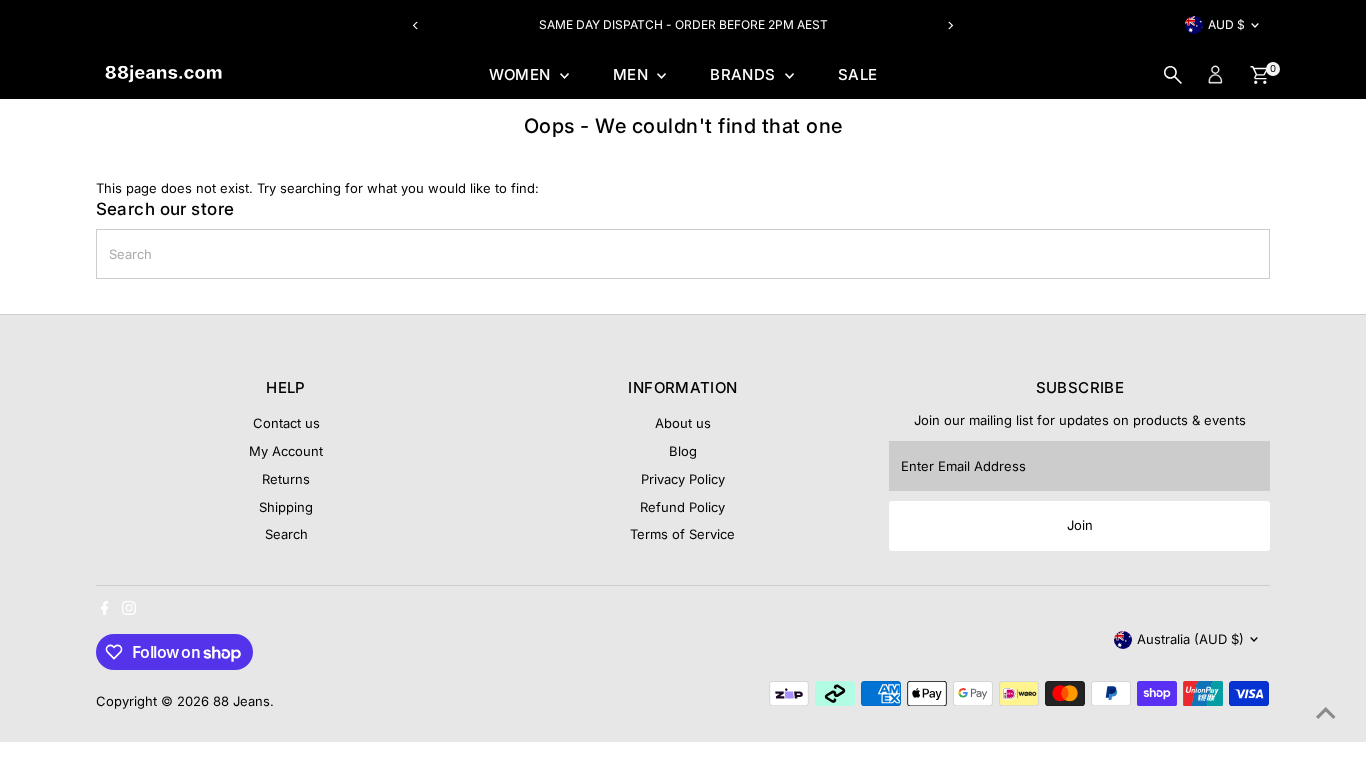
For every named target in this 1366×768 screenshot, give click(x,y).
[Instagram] (129, 610)
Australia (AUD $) (1190, 639)
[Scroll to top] (1326, 713)
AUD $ (1226, 24)
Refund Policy (682, 507)
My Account (286, 451)
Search (286, 534)
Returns (286, 479)
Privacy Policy (683, 479)
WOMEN (522, 74)
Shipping (286, 507)
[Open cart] (1259, 75)
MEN (633, 74)
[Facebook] (105, 610)
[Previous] (415, 25)
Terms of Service (682, 534)
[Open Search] (1173, 75)
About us (683, 423)
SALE (858, 74)
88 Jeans (241, 701)
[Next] (950, 25)
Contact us (286, 423)
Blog (683, 451)
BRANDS (745, 74)
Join (1080, 525)
